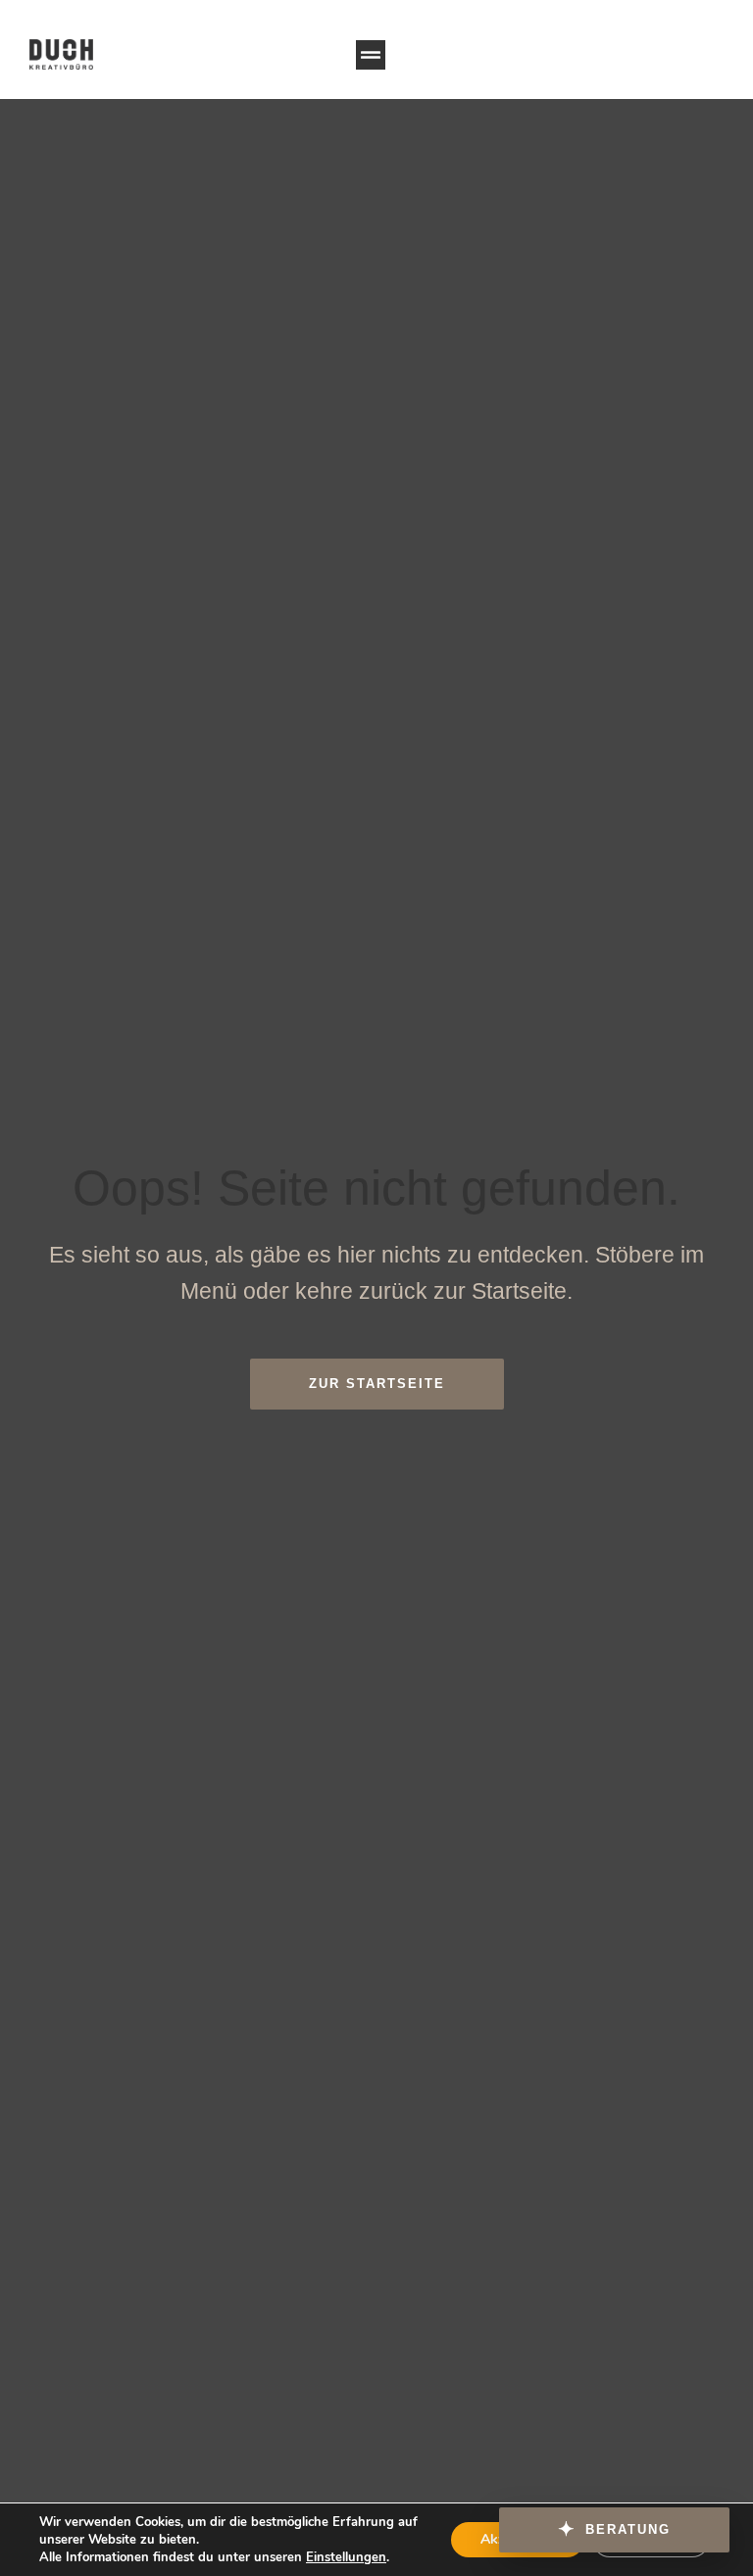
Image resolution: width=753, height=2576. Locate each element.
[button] (371, 55)
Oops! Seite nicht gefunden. (376, 1188)
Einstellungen (346, 2557)
